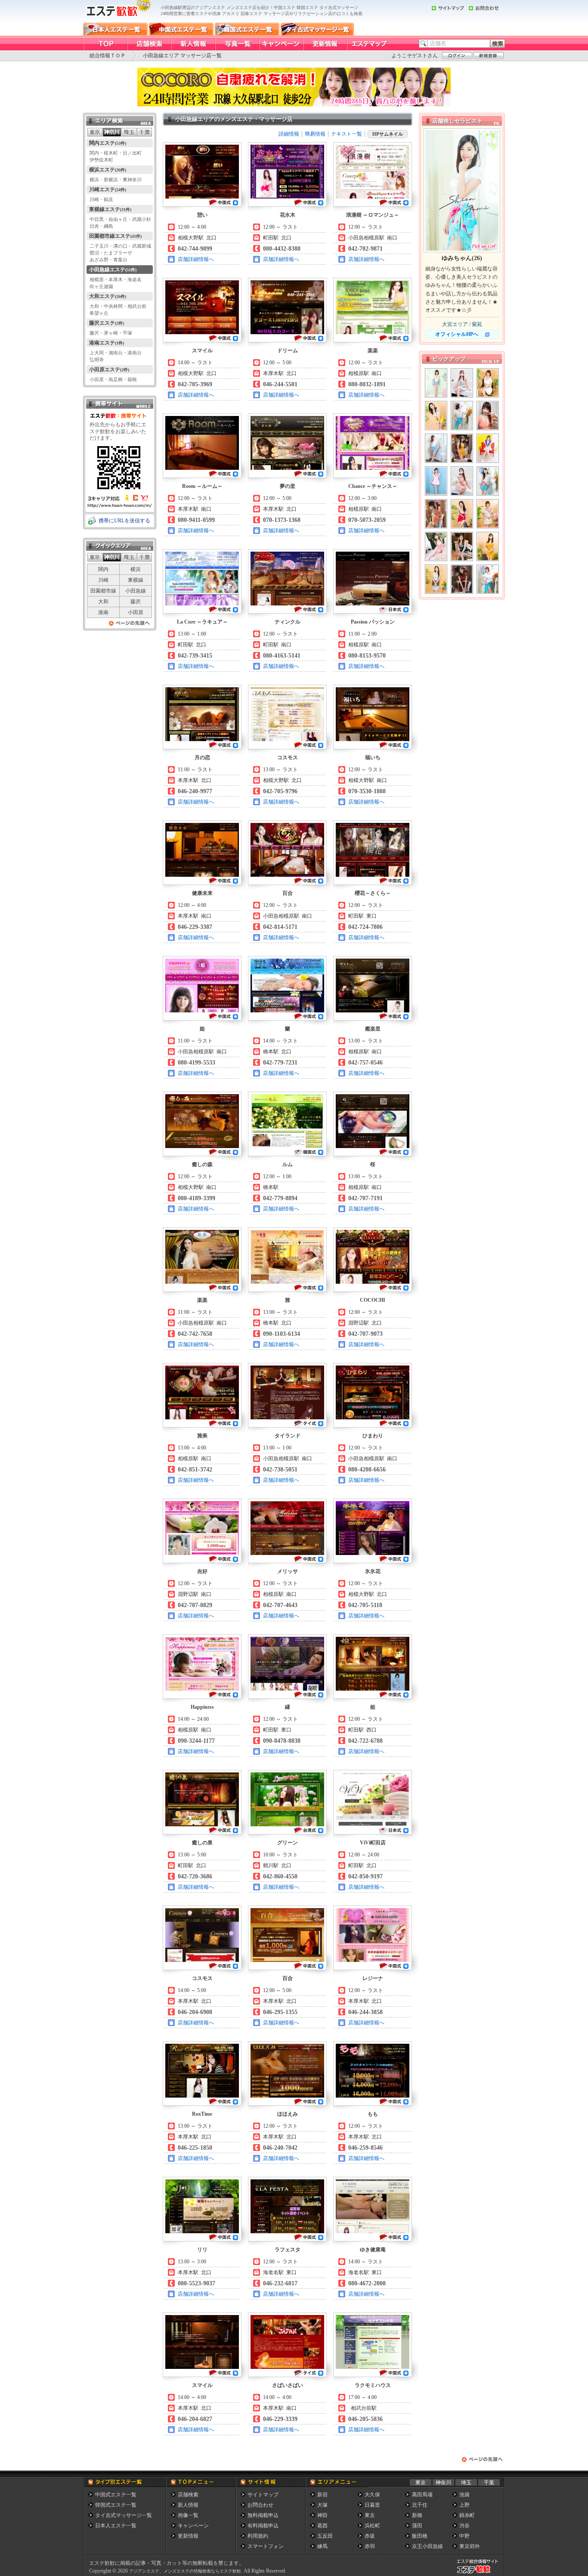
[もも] (436, 416)
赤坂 (370, 2536)
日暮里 (372, 2505)
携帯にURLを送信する (124, 521)
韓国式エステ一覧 (116, 2505)
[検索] (498, 43)
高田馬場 (422, 2495)
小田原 (136, 612)
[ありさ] (436, 448)
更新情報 (188, 2536)
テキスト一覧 (347, 134)
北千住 (420, 2505)
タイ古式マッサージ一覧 (124, 2515)
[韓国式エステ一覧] (247, 29)
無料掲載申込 (263, 2515)
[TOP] (105, 44)
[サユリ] (436, 481)
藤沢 (136, 602)
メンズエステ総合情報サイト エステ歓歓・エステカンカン (480, 2573)
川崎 (103, 580)
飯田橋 (420, 2536)
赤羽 (370, 2546)
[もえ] (462, 416)
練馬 (322, 2546)
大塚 (322, 2505)
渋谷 (464, 2526)
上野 (464, 2505)
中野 (464, 2536)
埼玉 (466, 2483)
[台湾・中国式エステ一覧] (181, 29)
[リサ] (436, 546)
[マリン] (462, 383)
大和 (103, 602)
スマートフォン (266, 2546)
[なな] (436, 579)
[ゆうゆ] (462, 514)
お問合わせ (260, 2505)
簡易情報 (315, 134)
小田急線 (136, 591)
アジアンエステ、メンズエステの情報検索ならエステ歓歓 (185, 2571)
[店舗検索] (149, 44)
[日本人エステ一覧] (115, 29)
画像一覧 (188, 2515)
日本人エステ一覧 (116, 2526)
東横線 (136, 580)
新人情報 (188, 2505)
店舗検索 (188, 2495)
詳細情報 (289, 134)
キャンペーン (193, 2526)
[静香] (488, 383)
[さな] (462, 481)
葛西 (322, 2526)
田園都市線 (103, 591)
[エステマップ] (368, 44)
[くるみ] (488, 514)
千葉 (489, 2483)
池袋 (464, 2495)
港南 (103, 612)
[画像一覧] (237, 44)
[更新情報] (325, 44)
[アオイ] (436, 383)
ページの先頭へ (130, 625)
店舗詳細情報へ (196, 259)
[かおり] (462, 546)
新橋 (417, 2515)
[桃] (462, 579)
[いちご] (488, 481)
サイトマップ (263, 2495)
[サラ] (436, 514)
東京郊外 (470, 2546)
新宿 (322, 2495)
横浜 (136, 569)
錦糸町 (467, 2515)
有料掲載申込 (263, 2526)
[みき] (462, 448)
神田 (322, 2515)
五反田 (325, 2536)
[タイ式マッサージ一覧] (317, 29)
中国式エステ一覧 (116, 2495)
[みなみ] (488, 416)
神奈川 (443, 2483)
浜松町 (372, 2526)
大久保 (372, 2495)
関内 (103, 569)
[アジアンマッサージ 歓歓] (118, 20)
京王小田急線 (427, 2546)
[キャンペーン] (281, 44)
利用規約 (258, 2536)
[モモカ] (488, 448)
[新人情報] (193, 44)
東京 (421, 2483)
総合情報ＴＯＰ (108, 56)
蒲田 (417, 2526)
